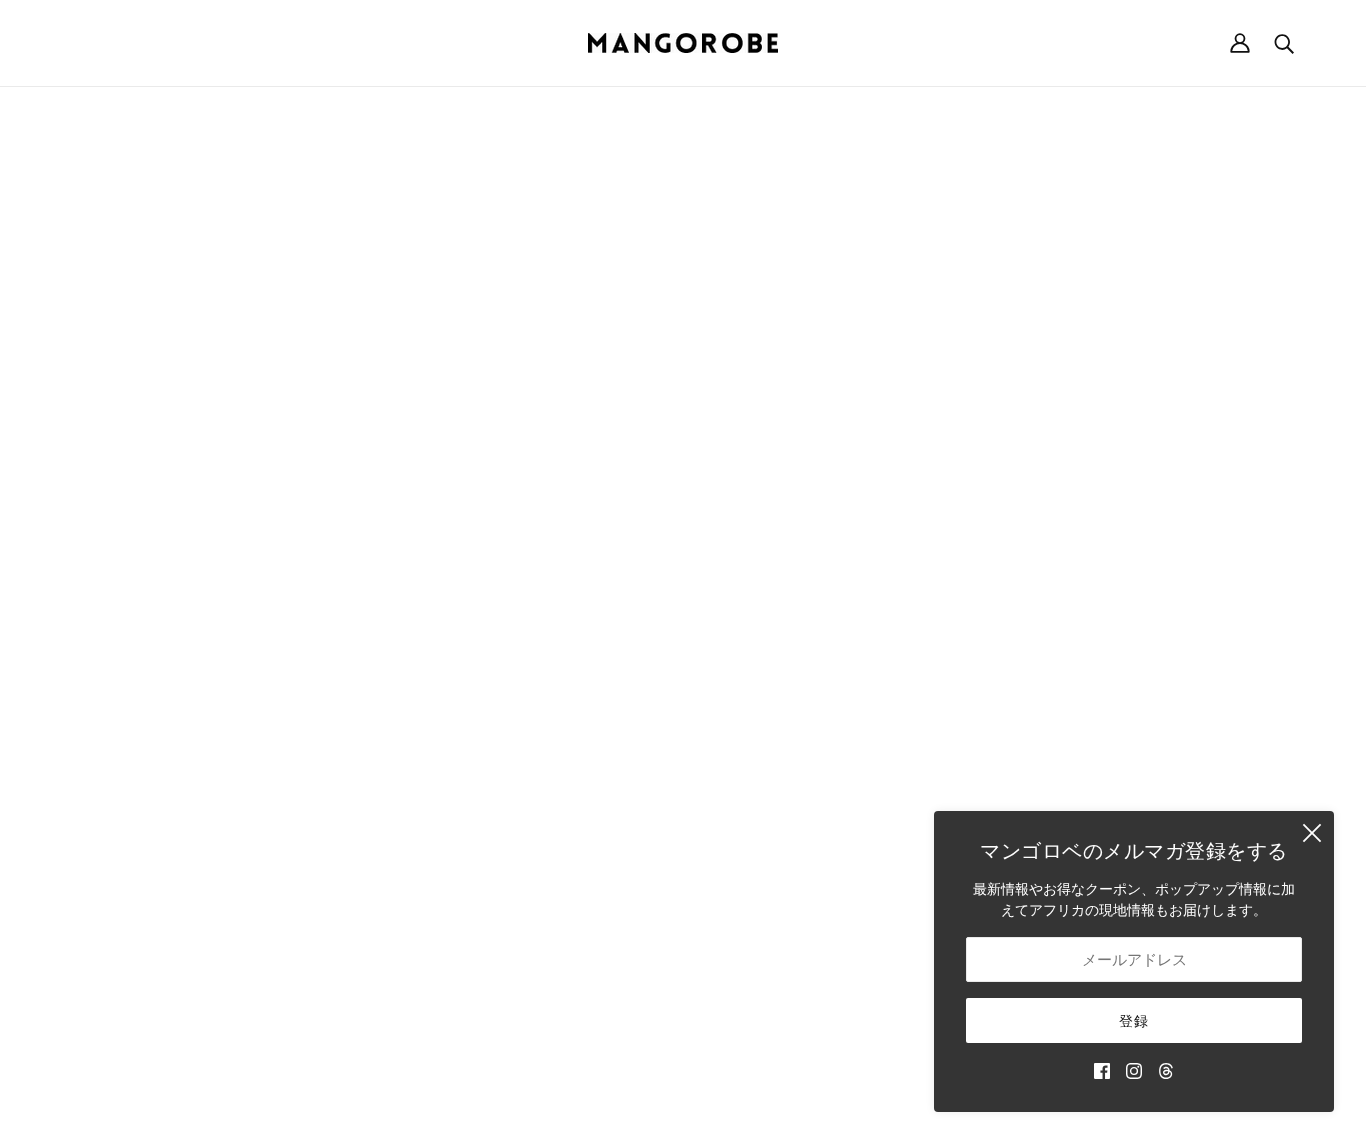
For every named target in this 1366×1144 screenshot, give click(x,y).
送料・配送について (1080, 616)
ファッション (789, 658)
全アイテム (782, 826)
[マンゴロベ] (683, 43)
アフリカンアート (803, 763)
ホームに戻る (627, 330)
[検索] (1284, 43)
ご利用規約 (1052, 679)
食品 (761, 784)
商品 (865, 330)
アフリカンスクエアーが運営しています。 (716, 1106)
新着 (761, 616)
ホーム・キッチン (803, 679)
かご (761, 637)
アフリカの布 (789, 742)
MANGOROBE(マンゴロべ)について (177, 616)
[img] (1102, 1069)
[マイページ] (1240, 43)
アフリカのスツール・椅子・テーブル (866, 700)
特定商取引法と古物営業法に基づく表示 (1143, 658)
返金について (1059, 637)
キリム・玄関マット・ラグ (831, 721)
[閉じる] (1312, 833)
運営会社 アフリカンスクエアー (164, 637)
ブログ (768, 847)
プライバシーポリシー (1087, 700)
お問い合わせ (789, 868)
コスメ (768, 805)
